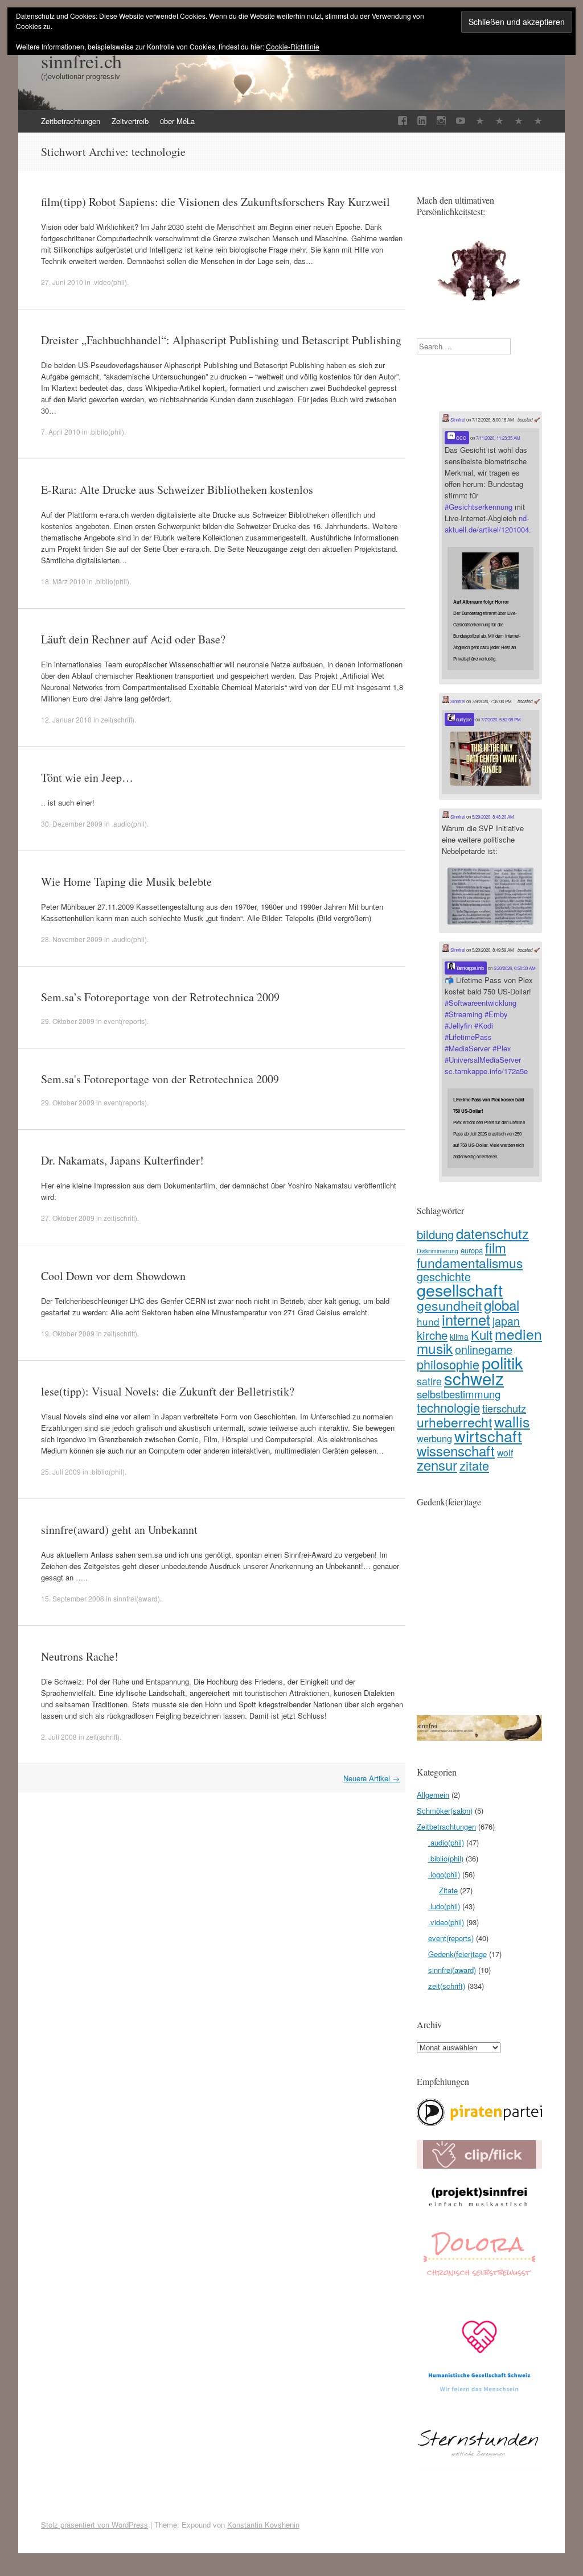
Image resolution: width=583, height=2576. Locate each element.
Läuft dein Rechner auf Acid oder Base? (133, 639)
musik (435, 1348)
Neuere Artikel (371, 1778)
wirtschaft (488, 1436)
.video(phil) (110, 282)
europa (472, 1250)
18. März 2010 (63, 581)
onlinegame (484, 1349)
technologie (448, 1407)
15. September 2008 (73, 1598)
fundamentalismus (470, 1262)
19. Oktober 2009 (68, 1333)
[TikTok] (480, 121)
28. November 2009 (72, 939)
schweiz (474, 1378)
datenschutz (492, 1233)
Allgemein (433, 1795)
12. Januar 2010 (66, 719)
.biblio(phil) (107, 432)
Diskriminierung (438, 1251)
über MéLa (177, 121)
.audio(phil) (129, 823)
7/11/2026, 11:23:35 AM (498, 438)
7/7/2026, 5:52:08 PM (501, 719)
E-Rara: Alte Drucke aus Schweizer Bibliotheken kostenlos (177, 490)
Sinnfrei (457, 420)
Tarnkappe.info (469, 968)
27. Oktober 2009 (68, 1218)
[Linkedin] (422, 121)
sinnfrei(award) (137, 1598)
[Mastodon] (519, 121)
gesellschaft (460, 1289)
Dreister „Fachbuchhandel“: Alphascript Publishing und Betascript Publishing (221, 340)
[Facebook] (403, 121)
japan (506, 1321)
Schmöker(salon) (445, 1811)
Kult (482, 1334)
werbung (434, 1438)
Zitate (448, 1890)
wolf (505, 1452)
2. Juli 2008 (59, 1737)
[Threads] (538, 121)
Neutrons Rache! (80, 1656)
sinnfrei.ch (81, 61)
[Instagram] (441, 121)
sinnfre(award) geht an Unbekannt (119, 1530)
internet (466, 1319)
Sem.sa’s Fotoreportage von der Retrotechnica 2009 (160, 997)
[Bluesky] (499, 121)
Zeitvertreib (130, 121)
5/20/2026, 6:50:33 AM (515, 968)
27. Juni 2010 (62, 282)
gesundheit (449, 1305)
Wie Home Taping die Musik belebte (126, 882)
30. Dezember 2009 (72, 823)
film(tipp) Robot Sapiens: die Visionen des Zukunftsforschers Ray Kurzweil (215, 202)
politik (502, 1362)
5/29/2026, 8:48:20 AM (493, 817)
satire (429, 1381)
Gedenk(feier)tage (457, 1954)
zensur (437, 1465)
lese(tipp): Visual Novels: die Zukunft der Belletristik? (168, 1391)
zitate (474, 1465)
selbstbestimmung (459, 1394)
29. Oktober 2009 (68, 1021)
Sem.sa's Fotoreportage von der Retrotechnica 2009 (160, 1079)
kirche (432, 1335)
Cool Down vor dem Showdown (113, 1276)
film (496, 1247)
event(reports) (125, 1021)
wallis (512, 1421)
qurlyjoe (463, 719)
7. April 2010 (61, 432)
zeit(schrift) (118, 719)
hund (428, 1321)
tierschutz (504, 1408)
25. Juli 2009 (61, 1471)
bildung (435, 1234)
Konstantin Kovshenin (263, 2525)
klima (459, 1336)
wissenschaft (456, 1450)
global (502, 1305)
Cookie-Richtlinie (293, 46)
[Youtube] (461, 121)
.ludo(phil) (444, 1906)
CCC (461, 438)
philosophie (448, 1364)
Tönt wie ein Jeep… (87, 777)
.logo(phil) (444, 1874)
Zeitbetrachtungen (71, 121)
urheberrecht (454, 1422)
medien (518, 1334)
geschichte (444, 1276)
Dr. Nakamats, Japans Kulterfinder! (122, 1160)
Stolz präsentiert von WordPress (95, 2525)
